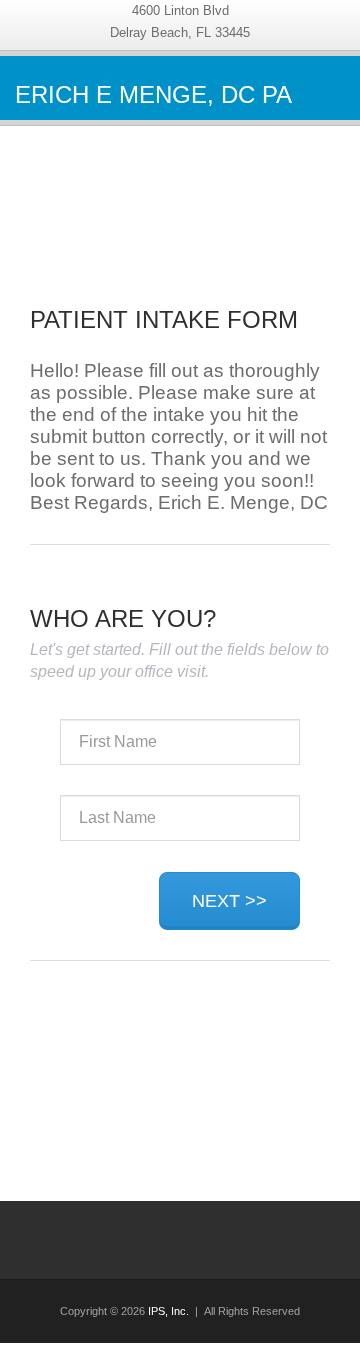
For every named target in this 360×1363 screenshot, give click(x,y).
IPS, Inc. (168, 1311)
